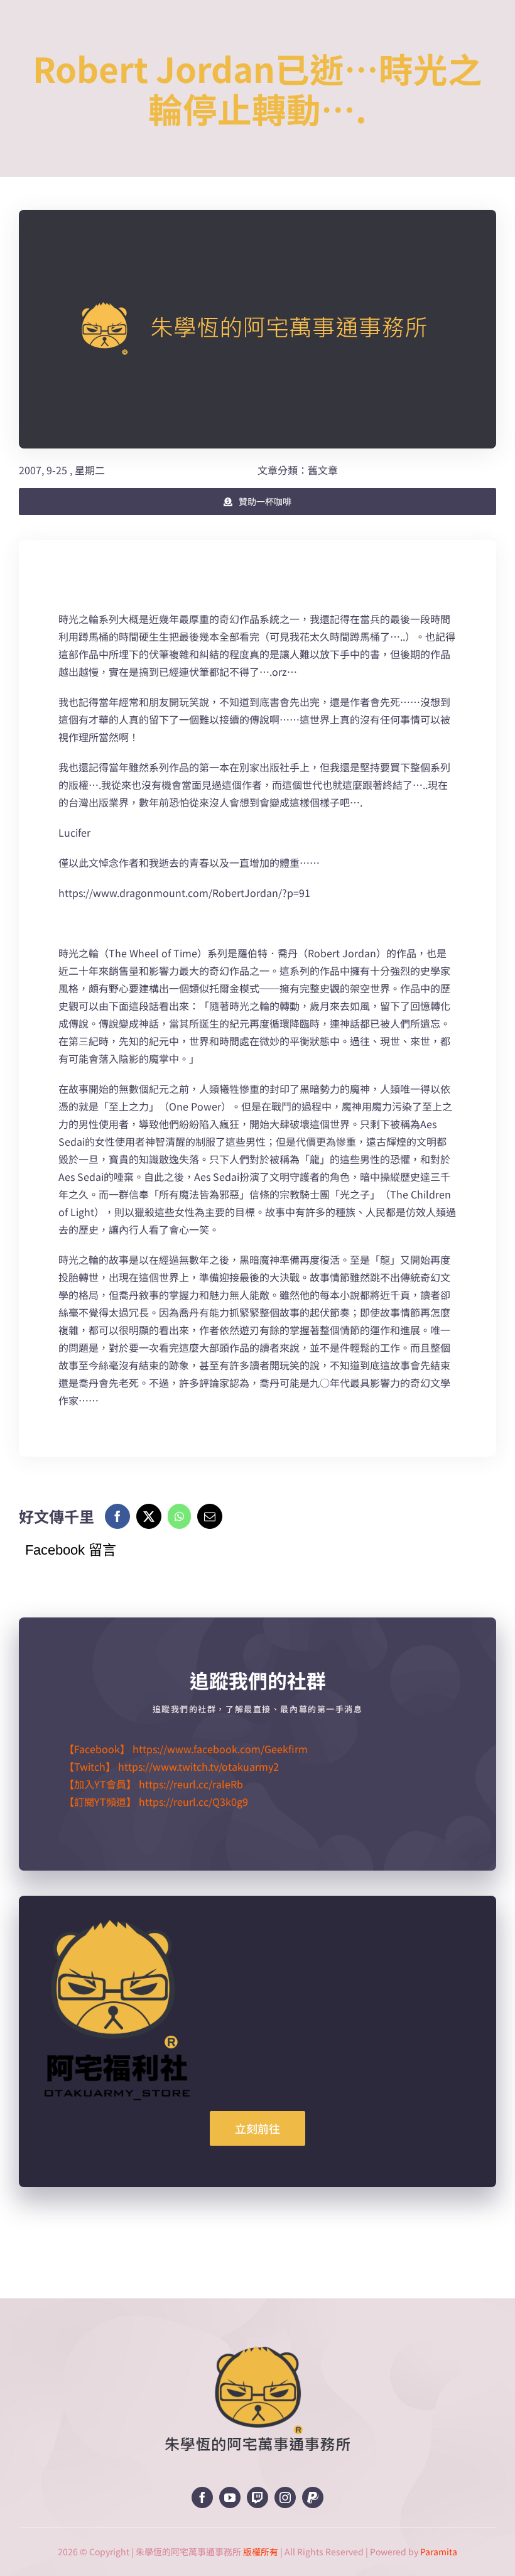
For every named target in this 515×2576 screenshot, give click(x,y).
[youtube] (230, 2497)
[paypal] (313, 2497)
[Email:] (210, 1516)
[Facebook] (117, 1516)
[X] (149, 1516)
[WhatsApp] (179, 1516)
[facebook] (202, 2497)
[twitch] (257, 2497)
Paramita (439, 2552)
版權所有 (261, 2552)
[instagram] (285, 2497)
